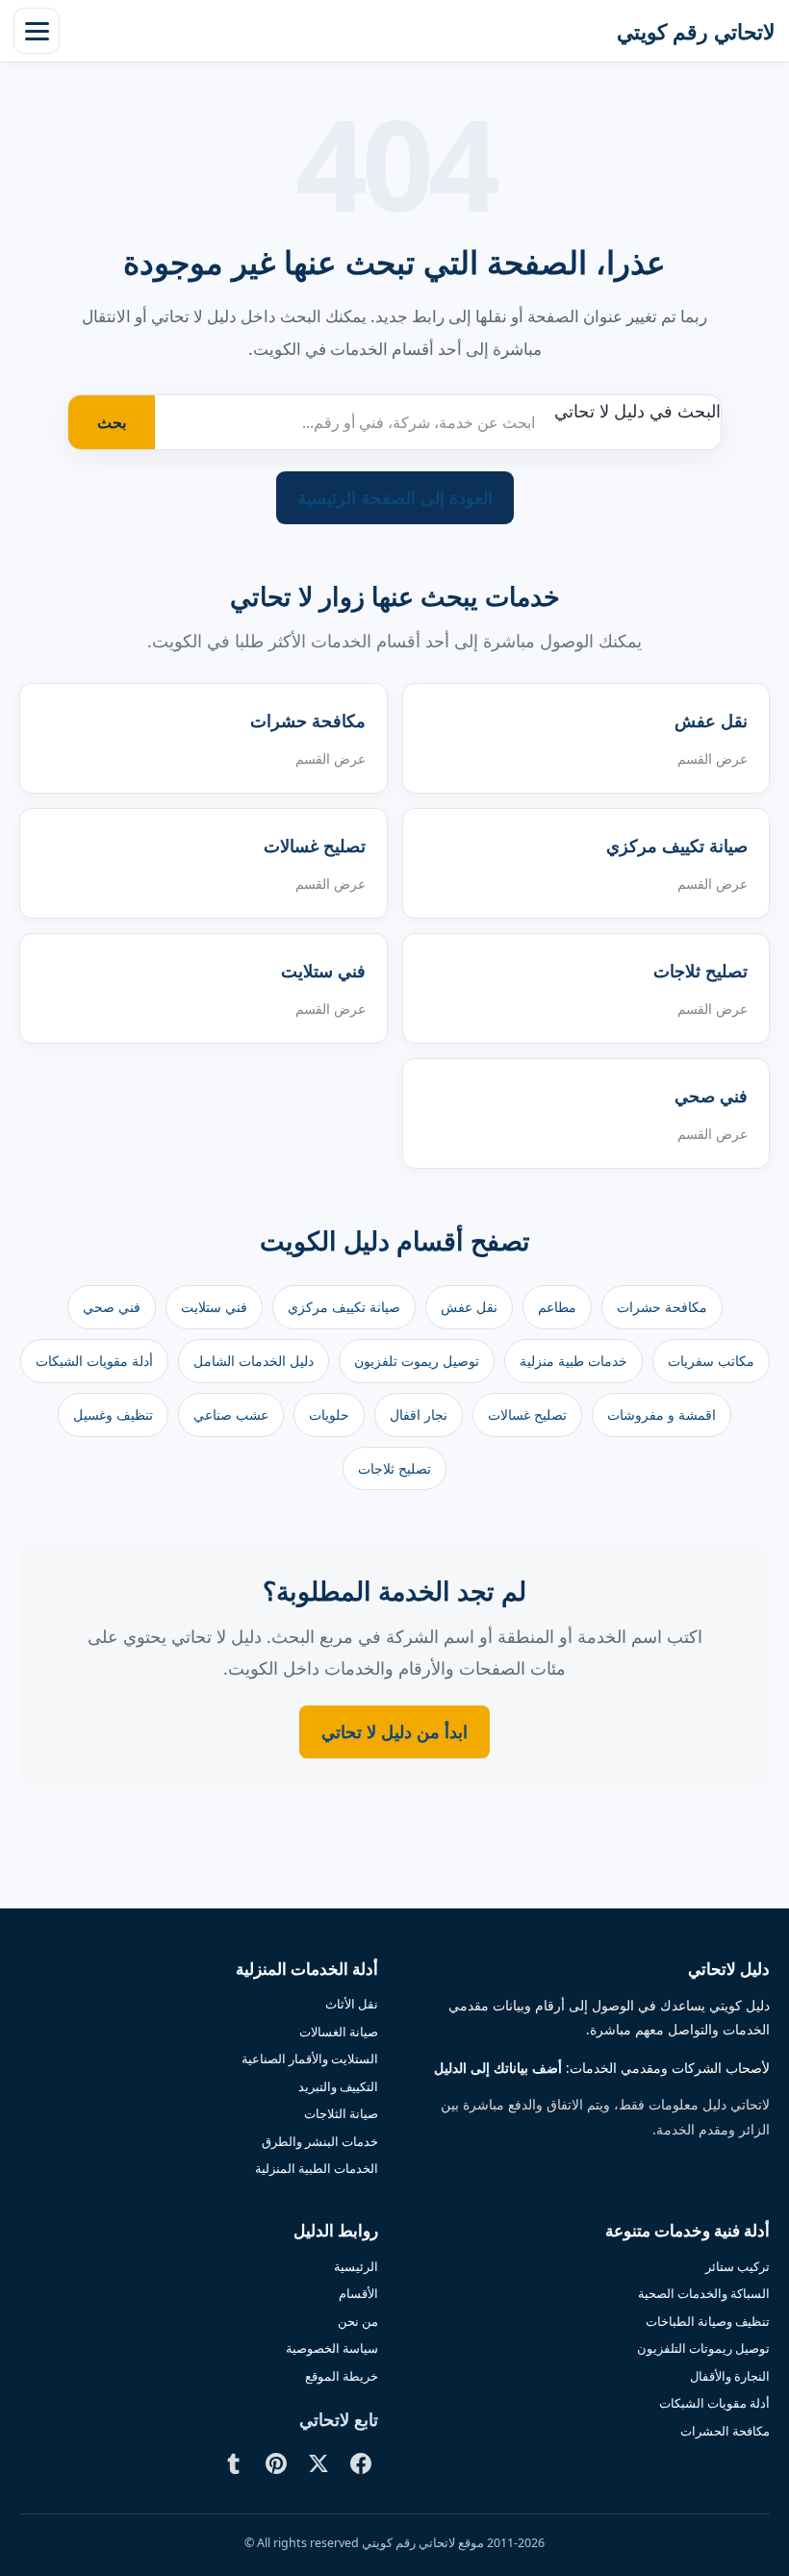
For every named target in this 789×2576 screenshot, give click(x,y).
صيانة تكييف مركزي (344, 1307)
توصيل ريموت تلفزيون (417, 1361)
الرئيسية (356, 2266)
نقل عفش (469, 1307)
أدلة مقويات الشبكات (94, 1361)
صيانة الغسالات (339, 2032)
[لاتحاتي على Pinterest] (276, 2463)
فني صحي (112, 1307)
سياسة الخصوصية (332, 2348)
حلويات (329, 1414)
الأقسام (358, 2293)
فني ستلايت (214, 1307)
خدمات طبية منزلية (573, 1361)
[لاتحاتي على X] (318, 2463)
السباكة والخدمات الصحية (704, 2293)
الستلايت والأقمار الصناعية (310, 2058)
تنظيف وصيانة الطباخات (708, 2321)
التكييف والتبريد (338, 2086)
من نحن (358, 2321)
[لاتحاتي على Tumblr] (234, 2463)
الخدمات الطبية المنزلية (317, 2168)
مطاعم (557, 1307)
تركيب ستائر (738, 2266)
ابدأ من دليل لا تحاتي (394, 1731)
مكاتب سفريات (711, 1361)
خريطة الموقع (342, 2376)
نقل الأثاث (352, 2004)
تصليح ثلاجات (394, 1468)
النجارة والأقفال (730, 2376)
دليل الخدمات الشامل (254, 1361)
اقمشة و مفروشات (662, 1414)
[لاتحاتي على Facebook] (361, 2463)
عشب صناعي (231, 1414)
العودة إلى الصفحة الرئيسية (395, 497)
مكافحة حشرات (662, 1307)
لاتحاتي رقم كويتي (696, 31)
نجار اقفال (419, 1414)
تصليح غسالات (527, 1414)
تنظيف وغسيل (113, 1414)
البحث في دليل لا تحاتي (637, 411)
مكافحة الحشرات (725, 2431)
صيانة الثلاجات (341, 2113)
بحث (112, 422)
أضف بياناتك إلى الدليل (498, 2068)
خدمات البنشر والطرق (320, 2141)
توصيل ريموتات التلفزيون (703, 2348)
